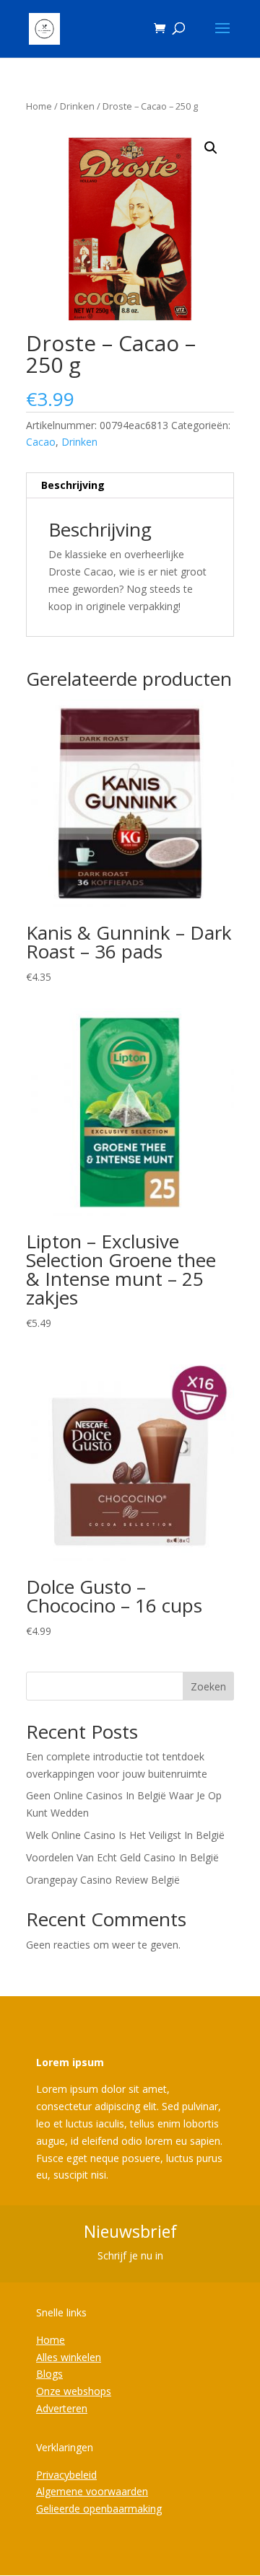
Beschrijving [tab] (73, 485)
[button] (211, 148)
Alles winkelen (69, 2357)
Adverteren (62, 2408)
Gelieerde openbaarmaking (99, 2509)
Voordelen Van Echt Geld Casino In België (122, 1857)
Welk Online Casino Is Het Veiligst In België (125, 1835)
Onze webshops (74, 2391)
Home (39, 106)
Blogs (49, 2374)
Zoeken (208, 1686)
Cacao (41, 442)
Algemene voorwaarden (92, 2491)
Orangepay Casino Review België (103, 1880)
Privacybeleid (66, 2475)
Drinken (77, 106)
